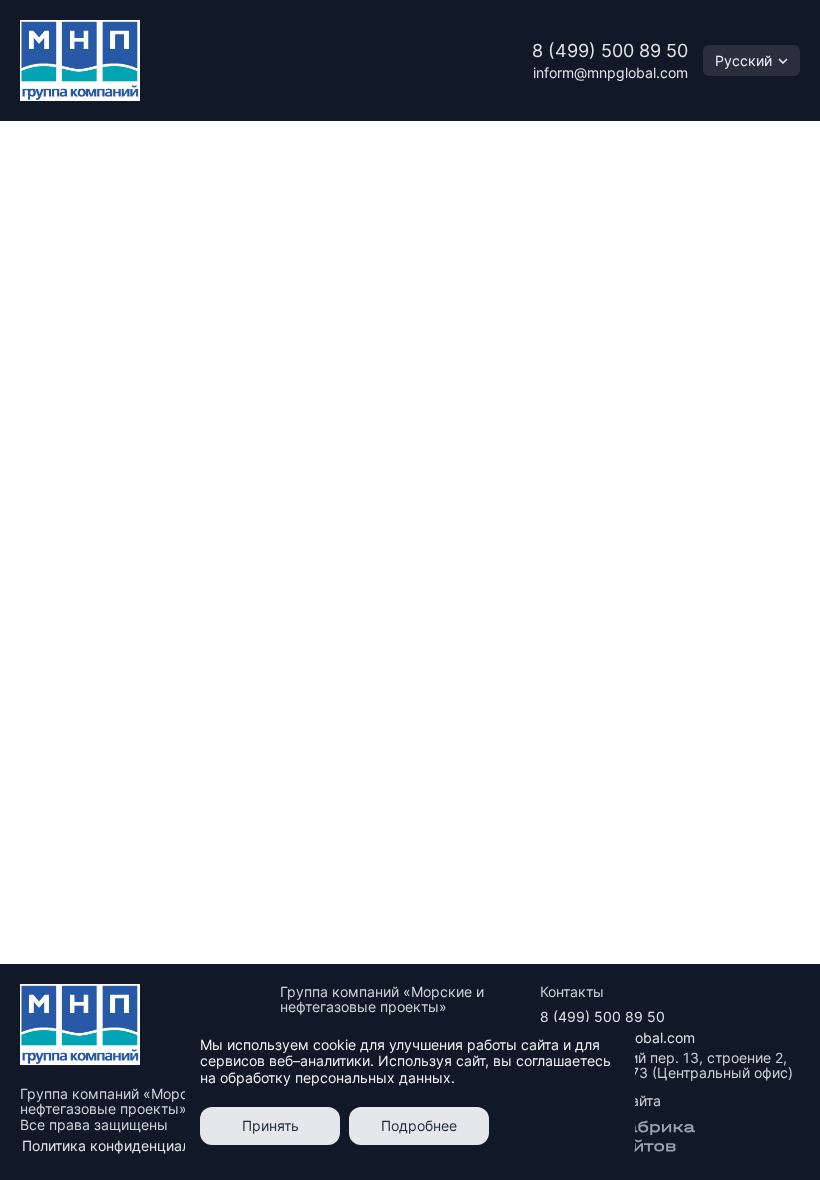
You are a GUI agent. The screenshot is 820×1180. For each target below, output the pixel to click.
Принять (270, 1125)
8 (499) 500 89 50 (610, 50)
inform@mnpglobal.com (610, 72)
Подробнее (419, 1125)
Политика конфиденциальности (129, 1145)
